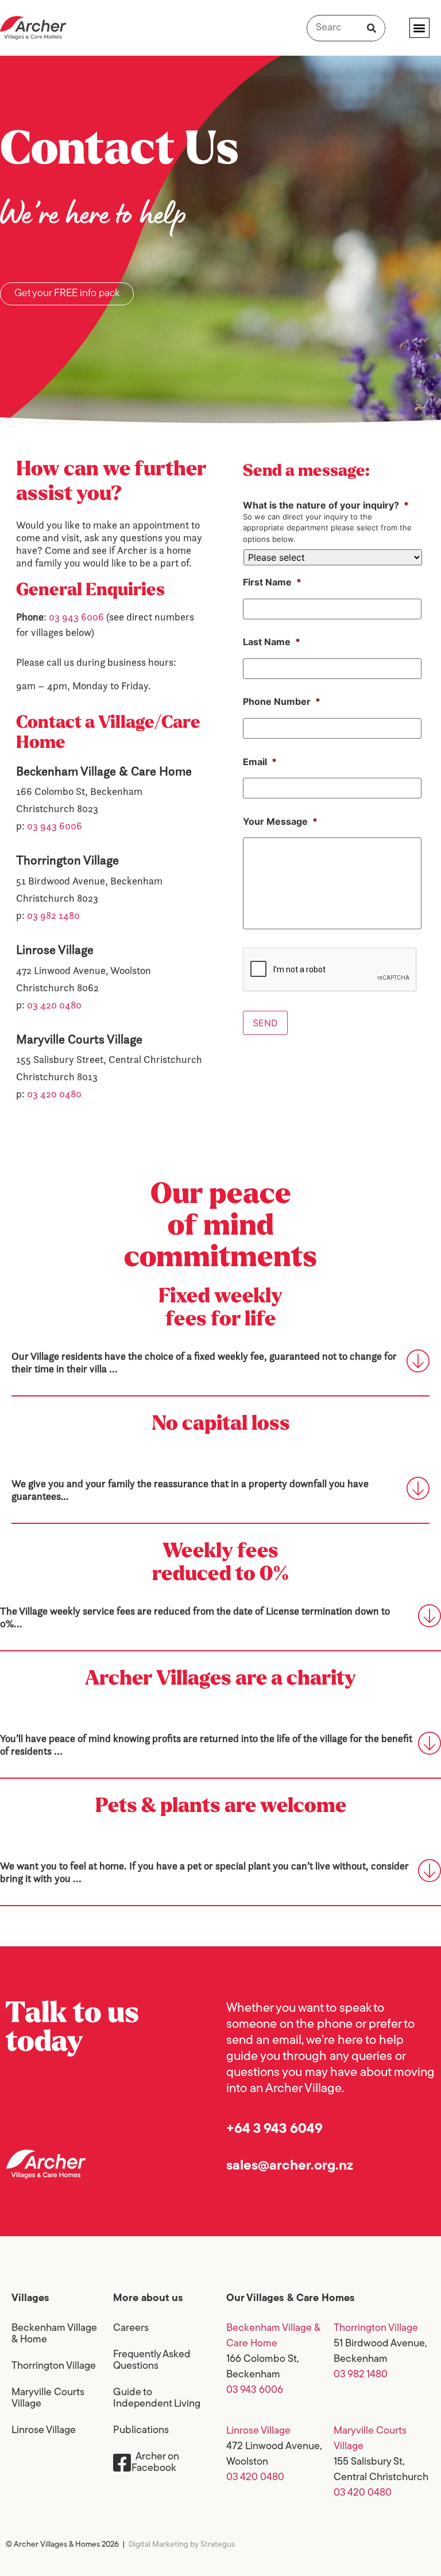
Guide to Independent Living (157, 2399)
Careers (131, 2329)
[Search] (372, 28)
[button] (419, 28)
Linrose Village (44, 2431)
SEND (265, 1023)
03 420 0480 (54, 1005)
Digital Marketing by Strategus (182, 2545)
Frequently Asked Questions (152, 2361)
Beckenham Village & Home (54, 2334)
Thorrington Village (54, 2366)
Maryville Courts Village (48, 2399)
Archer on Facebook (155, 2463)
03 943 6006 (76, 617)
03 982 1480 (53, 915)
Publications (141, 2431)
